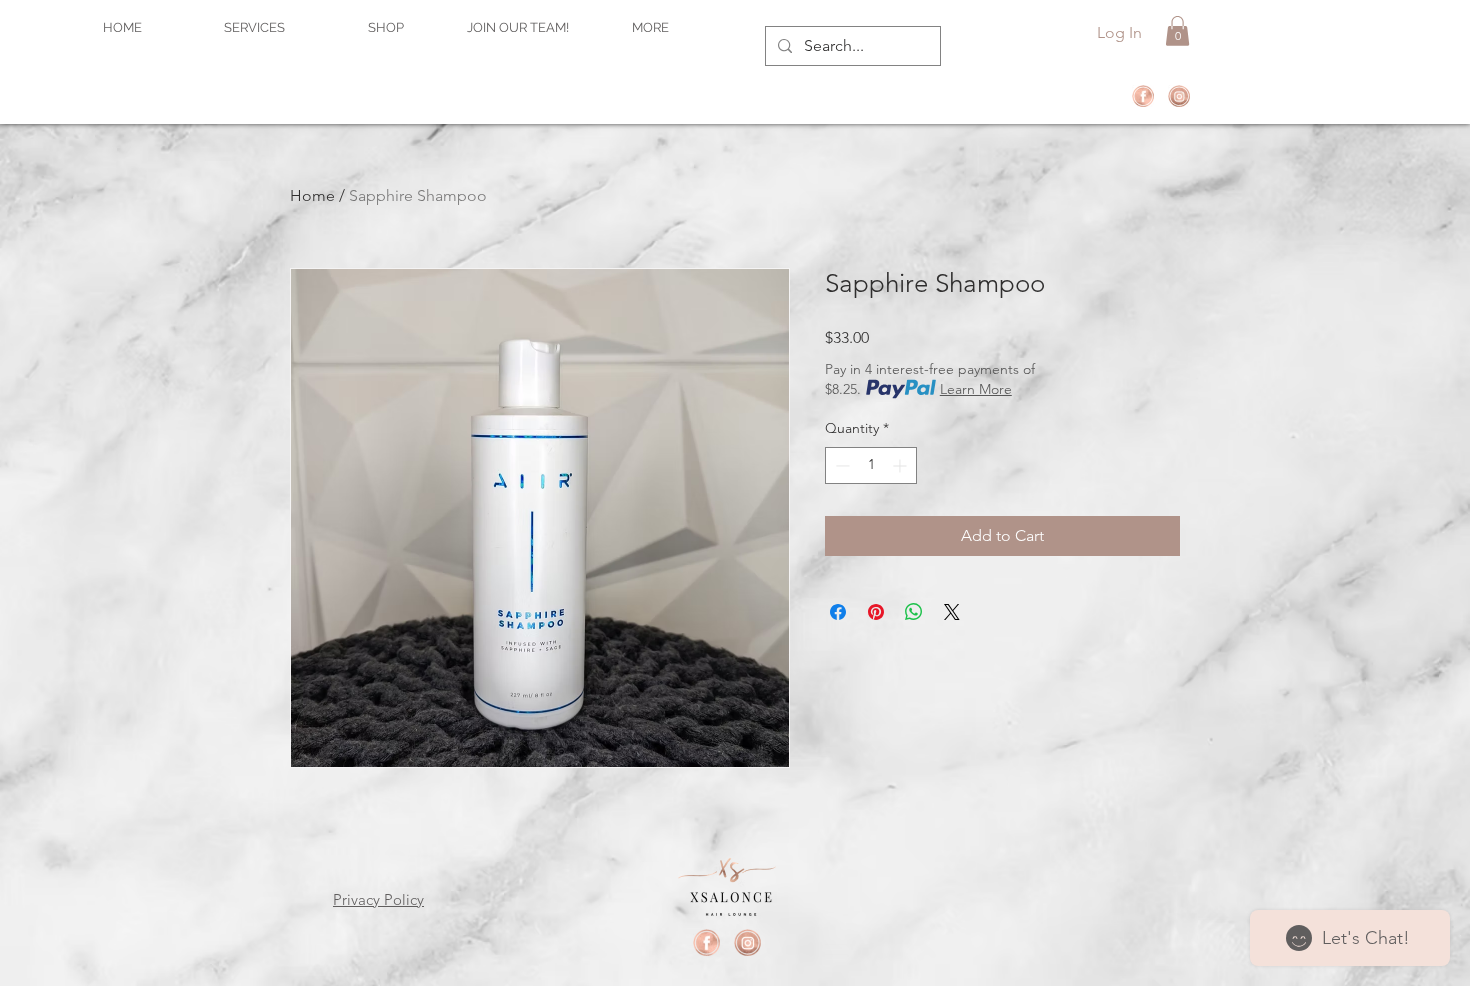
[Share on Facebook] (838, 612)
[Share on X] (952, 612)
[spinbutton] (871, 465)
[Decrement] (840, 465)
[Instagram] (1179, 96)
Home (312, 195)
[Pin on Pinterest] (876, 612)
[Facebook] (1143, 96)
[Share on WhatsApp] (914, 612)
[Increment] (901, 465)
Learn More (976, 389)
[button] (1177, 31)
